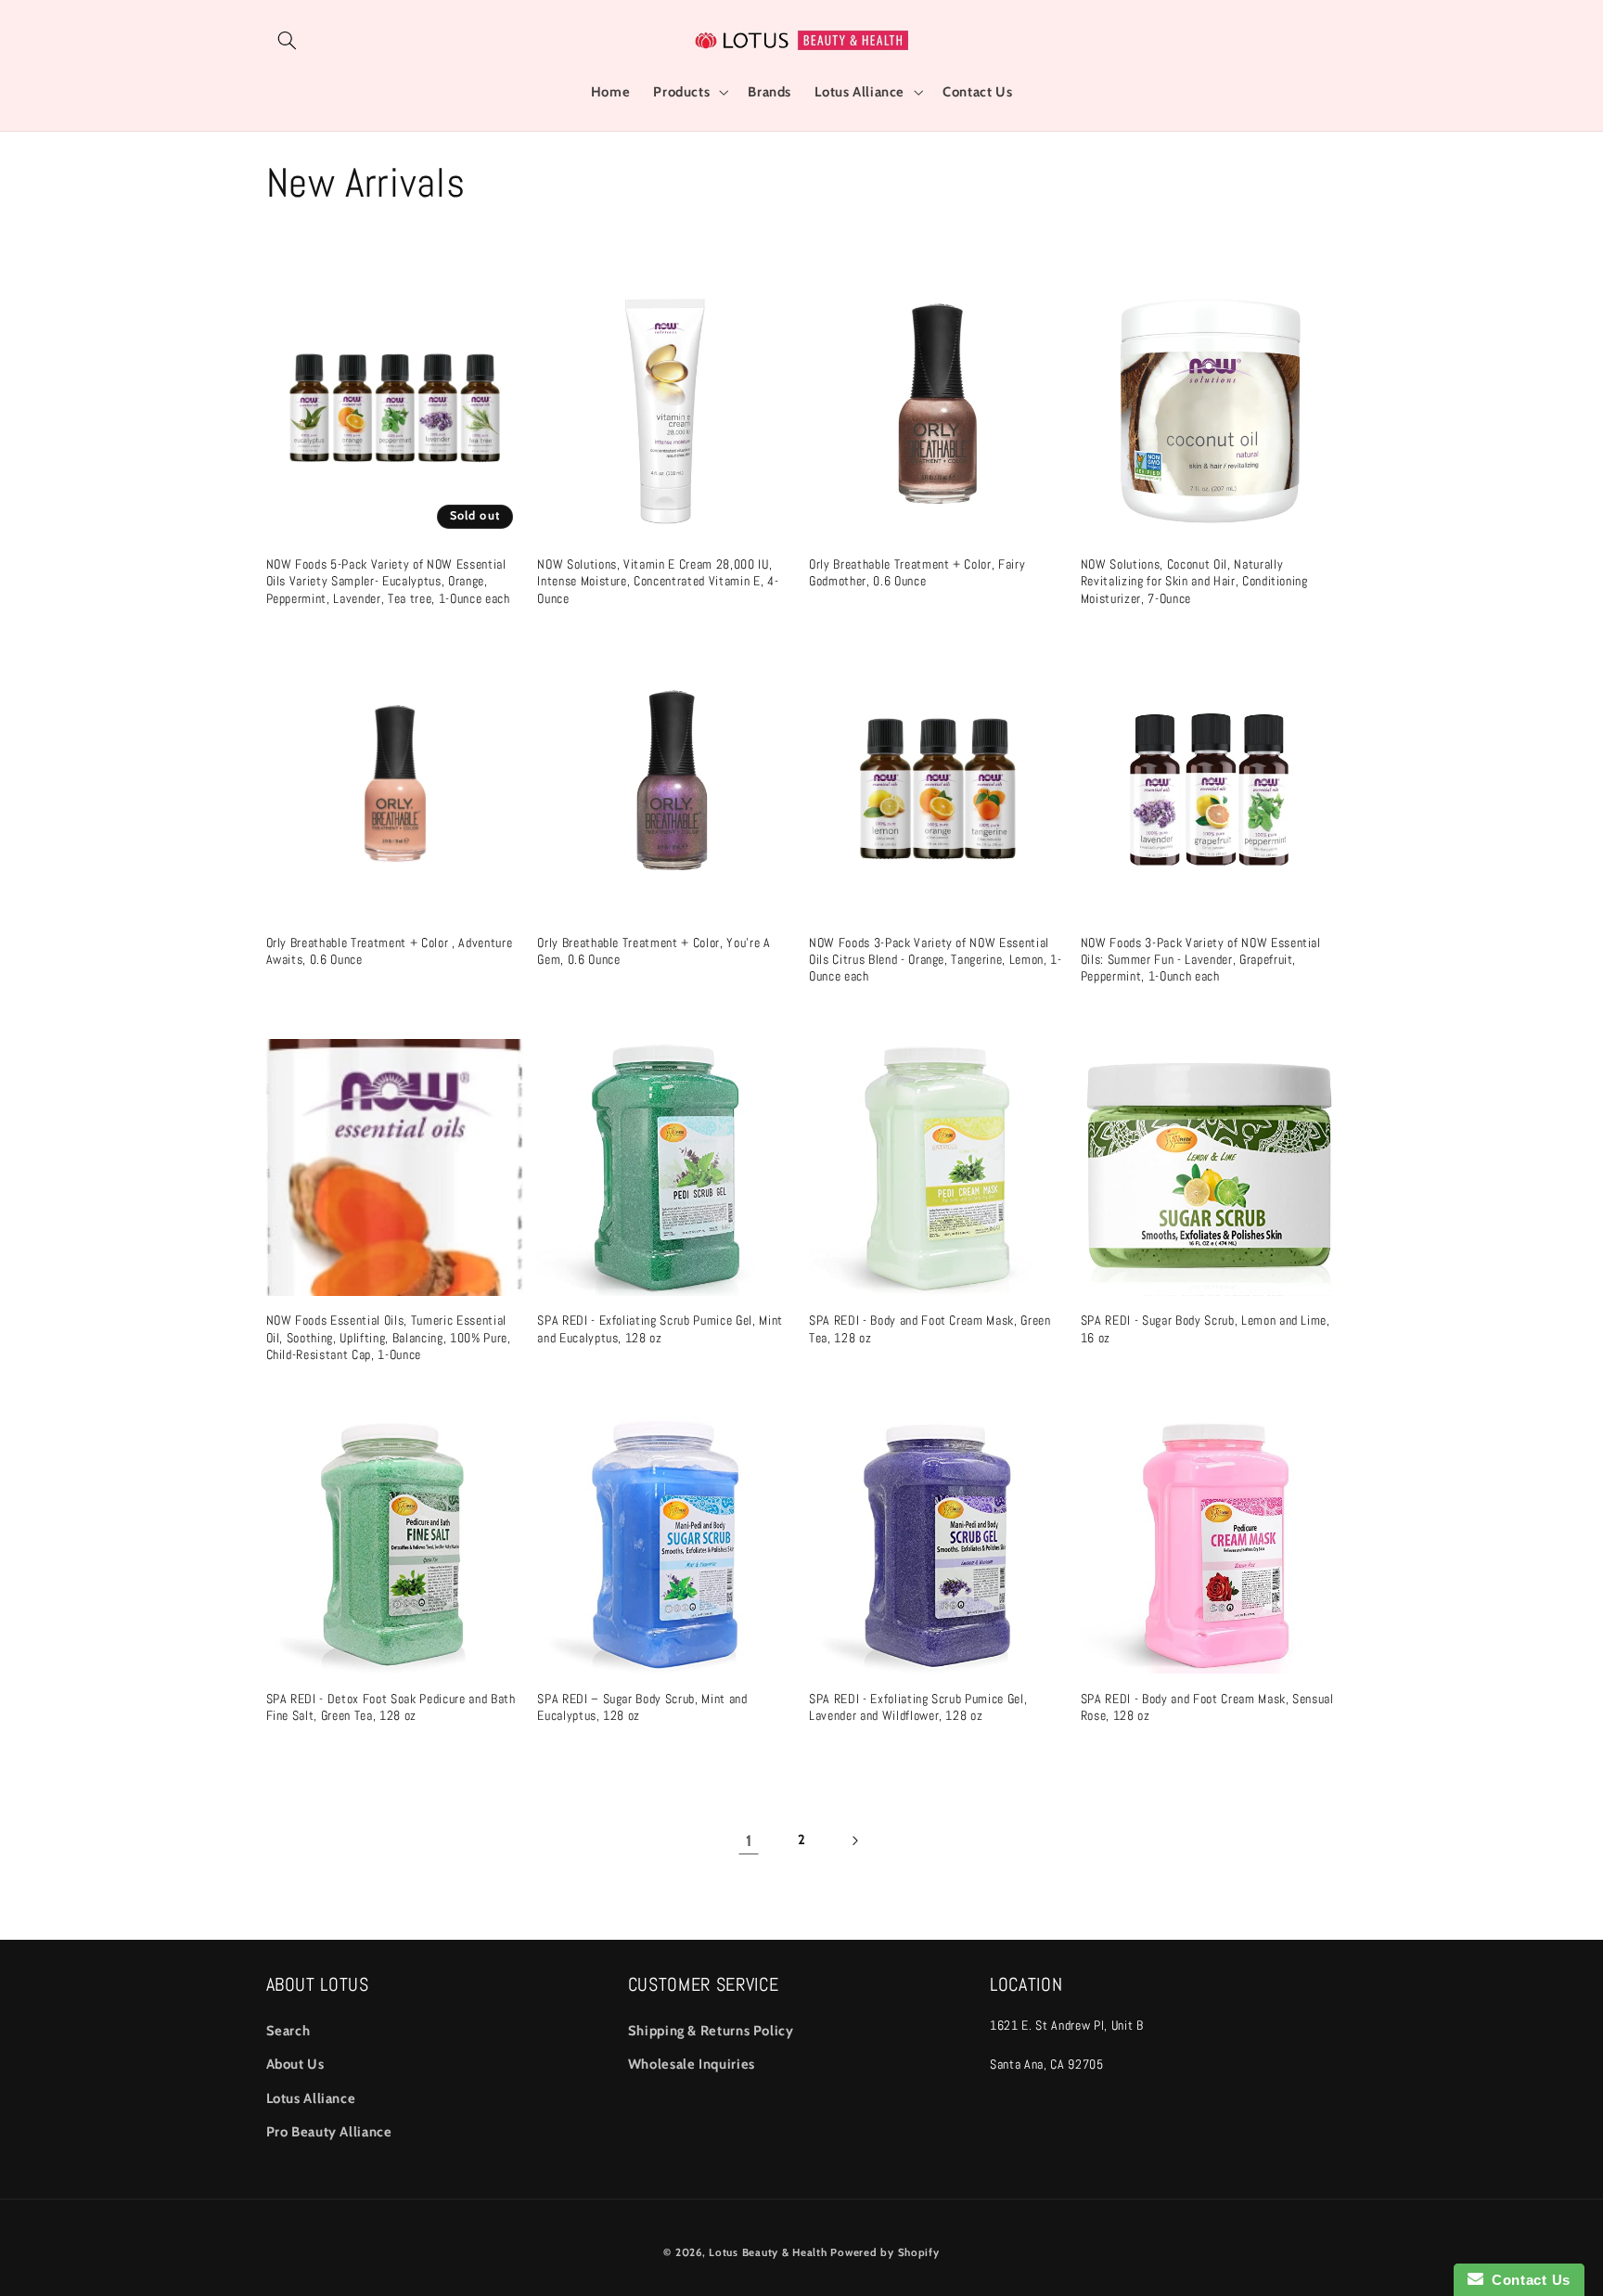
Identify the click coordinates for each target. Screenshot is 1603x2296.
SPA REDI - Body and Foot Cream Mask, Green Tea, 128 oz (930, 1328)
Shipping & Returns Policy (711, 2031)
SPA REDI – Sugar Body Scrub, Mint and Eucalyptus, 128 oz (642, 1707)
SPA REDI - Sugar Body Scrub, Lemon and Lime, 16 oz (1205, 1328)
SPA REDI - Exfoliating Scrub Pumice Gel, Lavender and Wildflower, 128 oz (918, 1707)
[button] (288, 40)
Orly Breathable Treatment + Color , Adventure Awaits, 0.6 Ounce (390, 951)
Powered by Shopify (885, 2252)
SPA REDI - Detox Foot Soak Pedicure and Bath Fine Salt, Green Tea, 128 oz (391, 1707)
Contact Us (1527, 2280)
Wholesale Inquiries (692, 2064)
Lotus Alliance (311, 2098)
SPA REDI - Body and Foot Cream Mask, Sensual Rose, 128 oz (1207, 1707)
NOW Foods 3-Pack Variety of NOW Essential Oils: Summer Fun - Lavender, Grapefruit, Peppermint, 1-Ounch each (1201, 960)
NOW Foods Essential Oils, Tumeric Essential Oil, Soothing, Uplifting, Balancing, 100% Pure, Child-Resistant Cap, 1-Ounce (389, 1337)
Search (289, 2031)
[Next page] (854, 1841)
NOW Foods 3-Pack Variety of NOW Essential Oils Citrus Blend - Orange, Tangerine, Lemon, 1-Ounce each (936, 960)
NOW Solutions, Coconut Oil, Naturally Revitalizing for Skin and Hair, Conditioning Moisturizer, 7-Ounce (1194, 581)
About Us (295, 2064)
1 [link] (749, 1841)
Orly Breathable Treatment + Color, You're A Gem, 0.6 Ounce (654, 951)
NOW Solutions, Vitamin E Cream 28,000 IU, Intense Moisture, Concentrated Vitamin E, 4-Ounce (658, 581)
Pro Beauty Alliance (329, 2132)
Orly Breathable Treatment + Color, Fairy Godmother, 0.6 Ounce (917, 572)
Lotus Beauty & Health (768, 2252)
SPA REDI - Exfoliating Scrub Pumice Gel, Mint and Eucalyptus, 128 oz (660, 1328)
